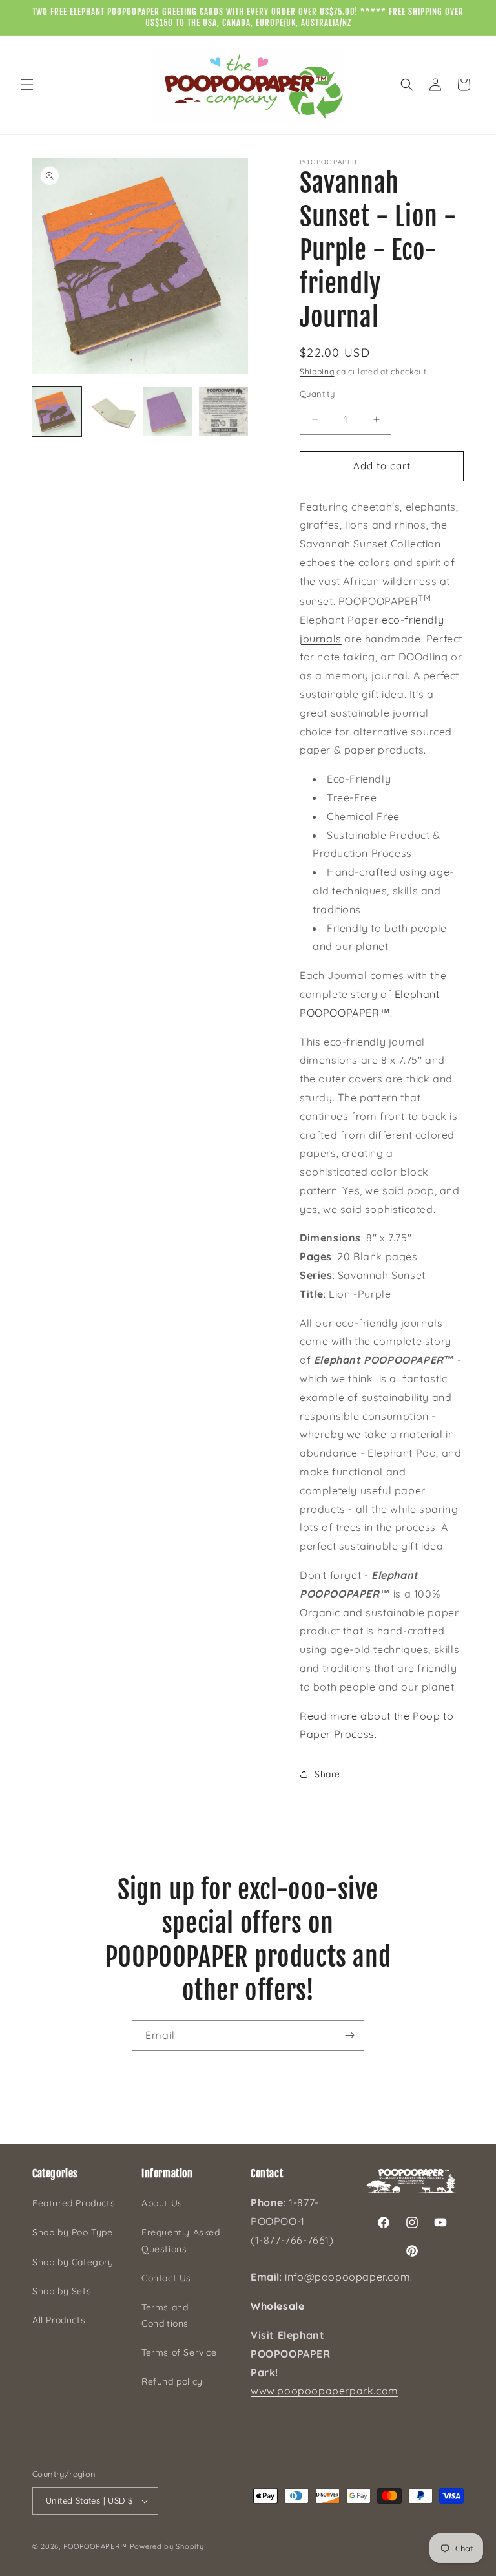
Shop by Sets (62, 2291)
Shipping (317, 371)
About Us (162, 2203)
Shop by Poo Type (73, 2232)
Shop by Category (73, 2262)
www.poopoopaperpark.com (325, 2391)
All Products (59, 2320)
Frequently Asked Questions (181, 2240)
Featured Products (74, 2203)
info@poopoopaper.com (347, 2277)
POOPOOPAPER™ (95, 2546)
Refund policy (172, 2381)
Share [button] (327, 1774)
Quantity (317, 394)
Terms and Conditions (165, 2315)
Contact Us (166, 2278)
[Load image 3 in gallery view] (168, 412)
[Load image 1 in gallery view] (57, 412)
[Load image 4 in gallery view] (223, 412)
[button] (27, 85)
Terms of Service (179, 2352)
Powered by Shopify (167, 2546)
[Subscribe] (349, 2035)
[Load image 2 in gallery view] (112, 412)
